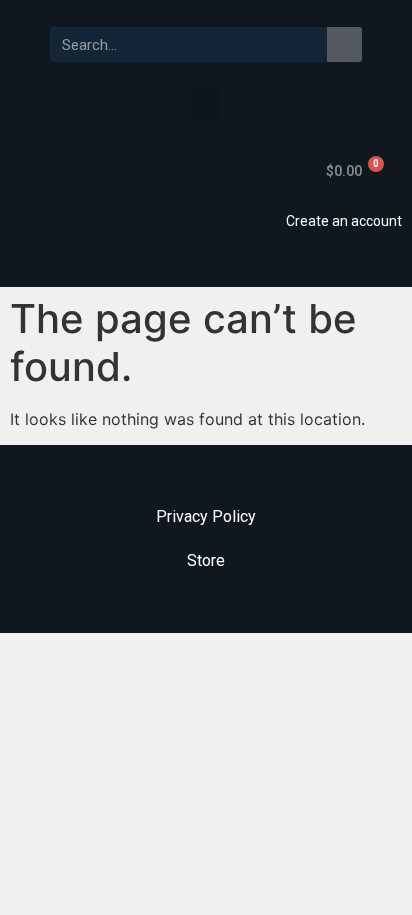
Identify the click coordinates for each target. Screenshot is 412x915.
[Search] (344, 44)
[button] (206, 103)
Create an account (344, 221)
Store (206, 560)
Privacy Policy (206, 516)
